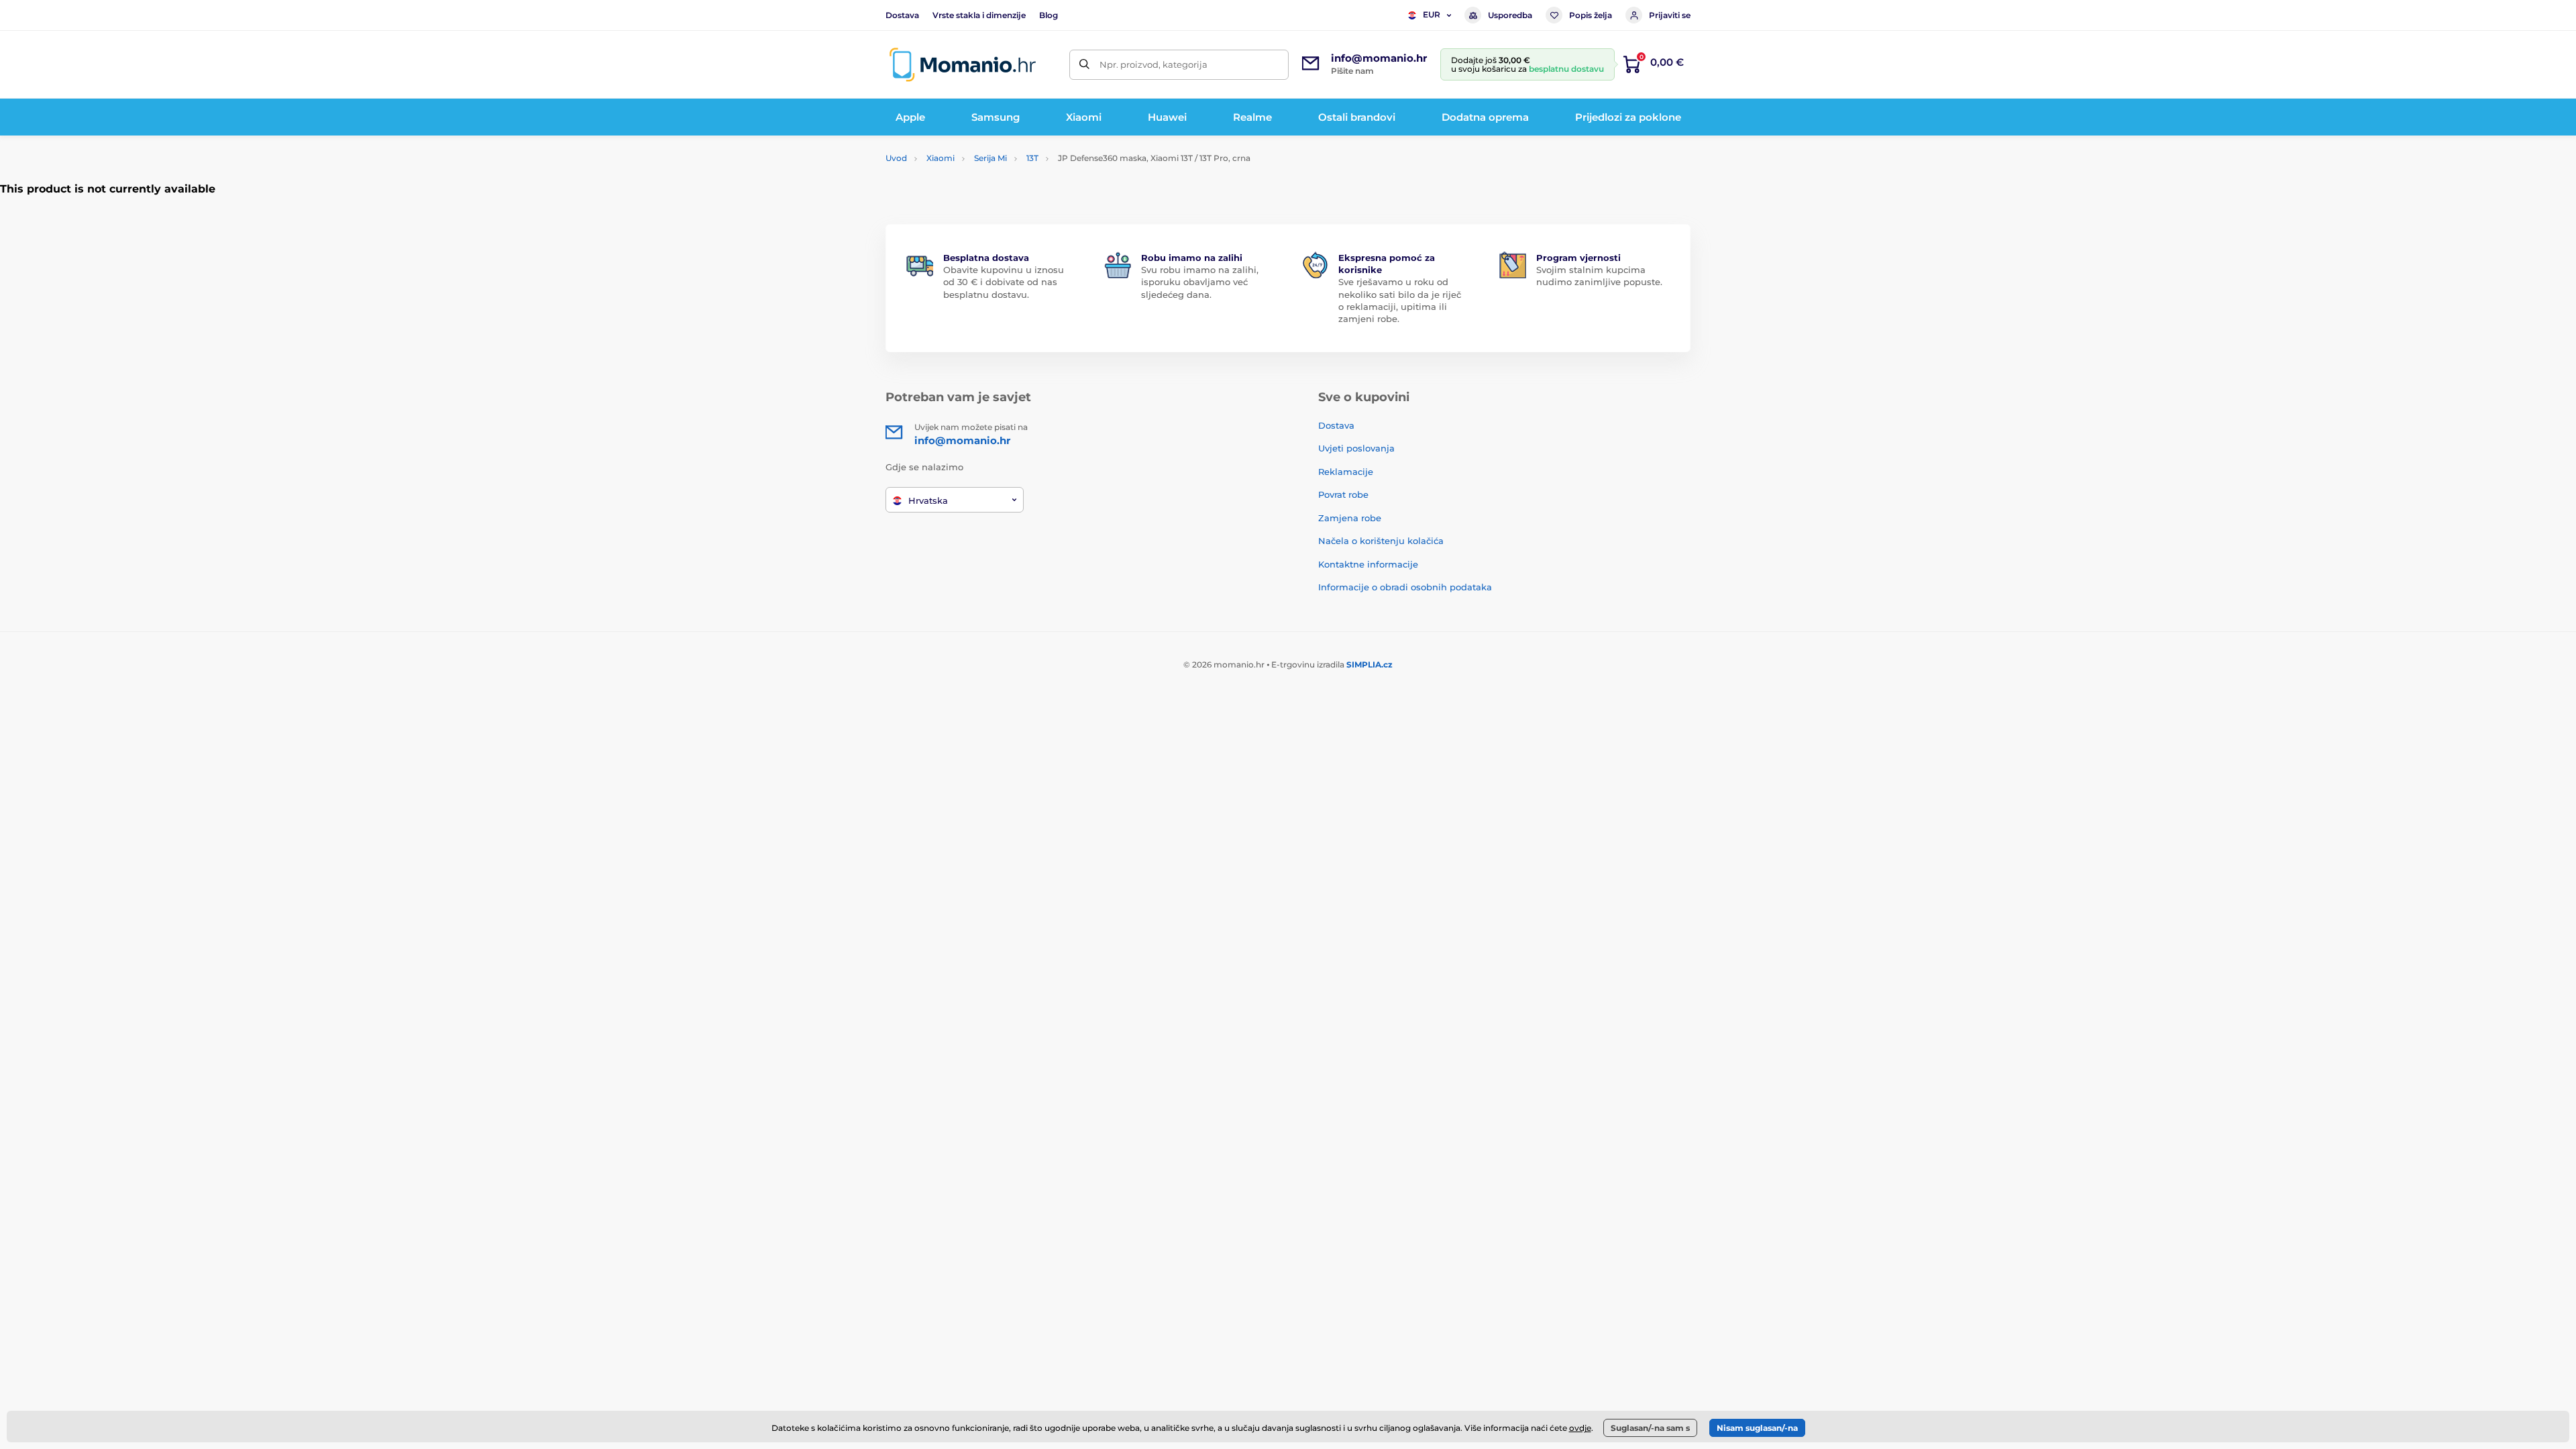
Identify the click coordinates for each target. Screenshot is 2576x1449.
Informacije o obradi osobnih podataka (1405, 587)
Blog (1049, 15)
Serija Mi (990, 158)
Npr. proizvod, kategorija (1153, 64)
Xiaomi (941, 158)
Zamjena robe (1350, 518)
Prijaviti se (1670, 15)
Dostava (902, 15)
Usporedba (1510, 15)
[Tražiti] (1084, 65)
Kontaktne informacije (1368, 564)
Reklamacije (1346, 472)
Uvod (896, 158)
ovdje (1580, 1428)
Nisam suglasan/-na (1757, 1428)
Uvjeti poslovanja (1356, 448)
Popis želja (1591, 15)
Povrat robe (1343, 494)
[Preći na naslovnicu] (963, 65)
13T (1032, 158)
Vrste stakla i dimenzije (979, 15)
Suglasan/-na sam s (1650, 1428)
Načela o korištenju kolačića (1381, 541)
